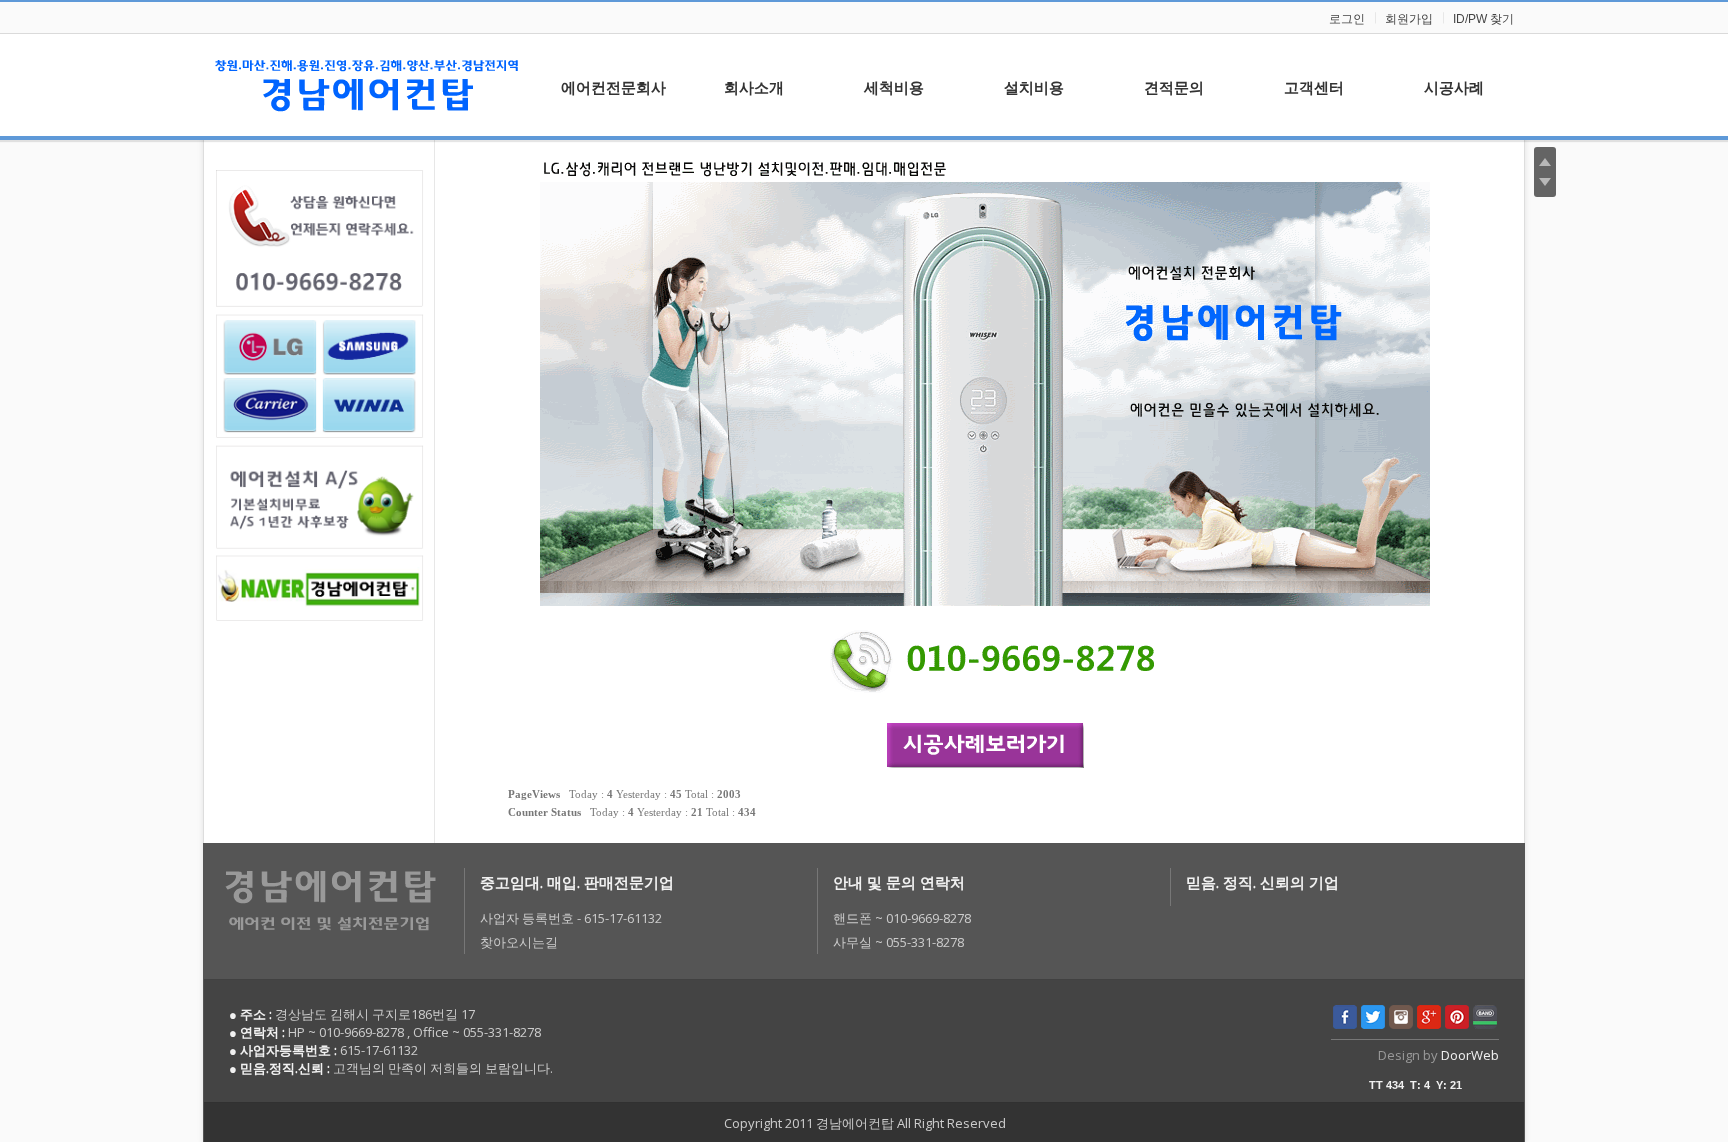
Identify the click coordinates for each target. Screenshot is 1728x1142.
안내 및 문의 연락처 (899, 882)
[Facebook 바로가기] (1345, 1024)
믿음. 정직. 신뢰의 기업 (1262, 882)
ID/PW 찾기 (1483, 19)
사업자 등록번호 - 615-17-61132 (571, 918)
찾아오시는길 (519, 942)
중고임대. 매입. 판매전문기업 (577, 882)
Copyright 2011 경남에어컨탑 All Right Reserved (865, 1123)
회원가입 (1409, 19)
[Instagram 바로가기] (1401, 1024)
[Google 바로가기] (1429, 1024)
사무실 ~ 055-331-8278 (898, 942)
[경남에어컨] (367, 85)
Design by (1438, 1055)
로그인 (1347, 19)
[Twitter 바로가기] (1373, 1024)
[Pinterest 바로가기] (1457, 1024)
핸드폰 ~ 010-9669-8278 (902, 918)
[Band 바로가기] (1485, 1024)
